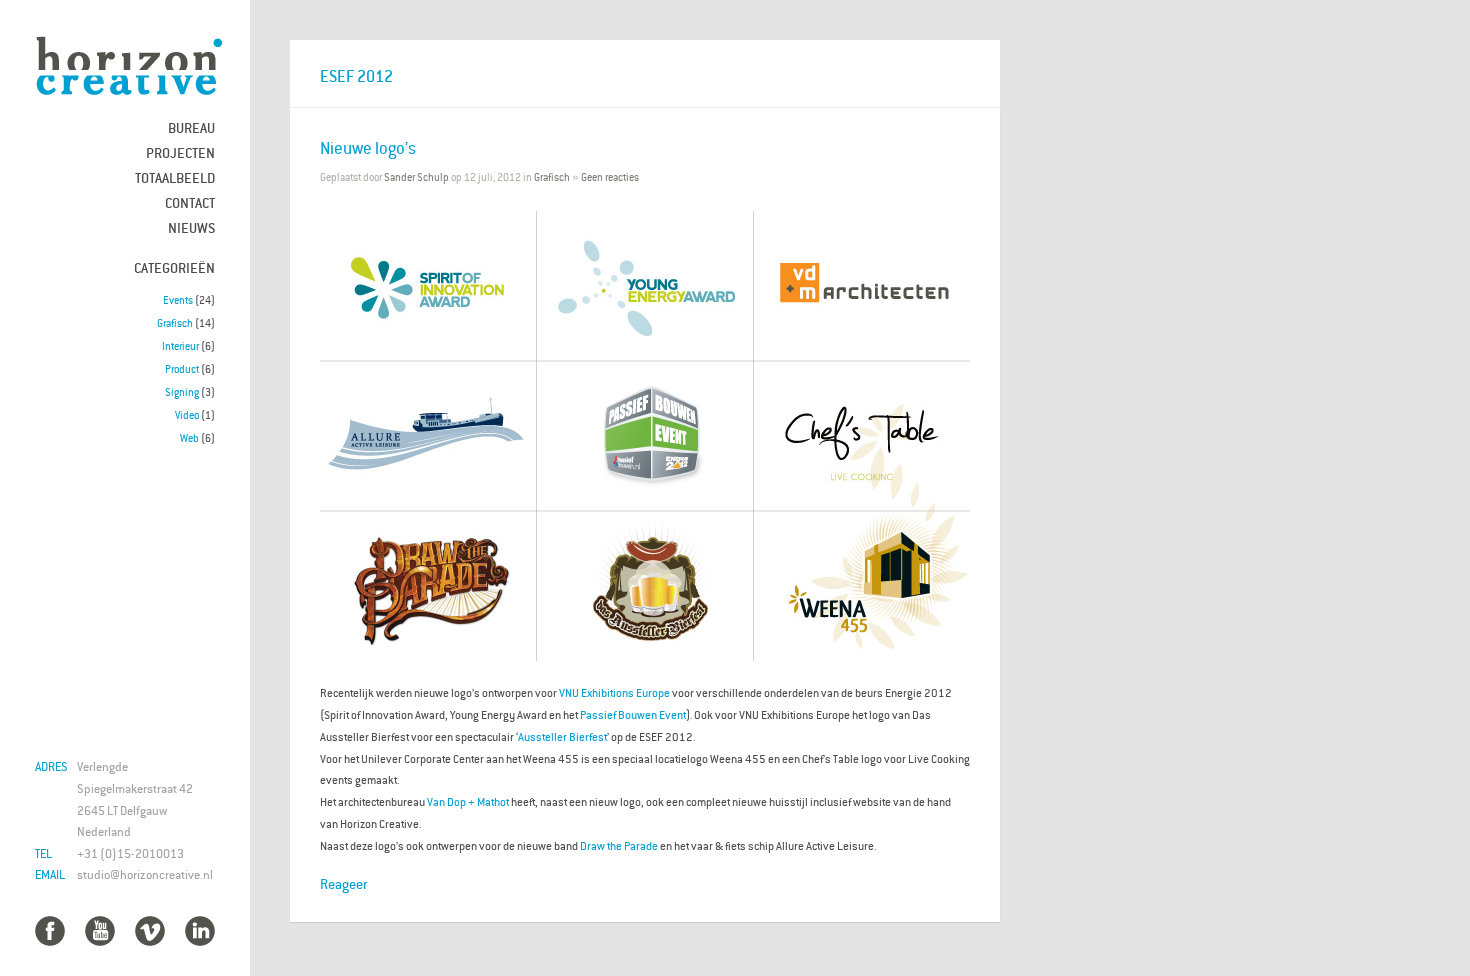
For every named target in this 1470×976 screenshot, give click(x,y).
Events (178, 300)
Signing (182, 392)
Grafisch (175, 323)
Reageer (343, 883)
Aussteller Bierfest (562, 736)
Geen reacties (610, 177)
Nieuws (191, 227)
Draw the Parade (619, 845)
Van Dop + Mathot (468, 801)
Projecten (180, 152)
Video (187, 415)
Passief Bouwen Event (633, 714)
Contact (190, 202)
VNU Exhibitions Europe (614, 692)
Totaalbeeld (175, 177)
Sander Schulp (416, 177)
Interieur (180, 346)
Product (182, 369)
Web (189, 438)
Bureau (191, 127)
